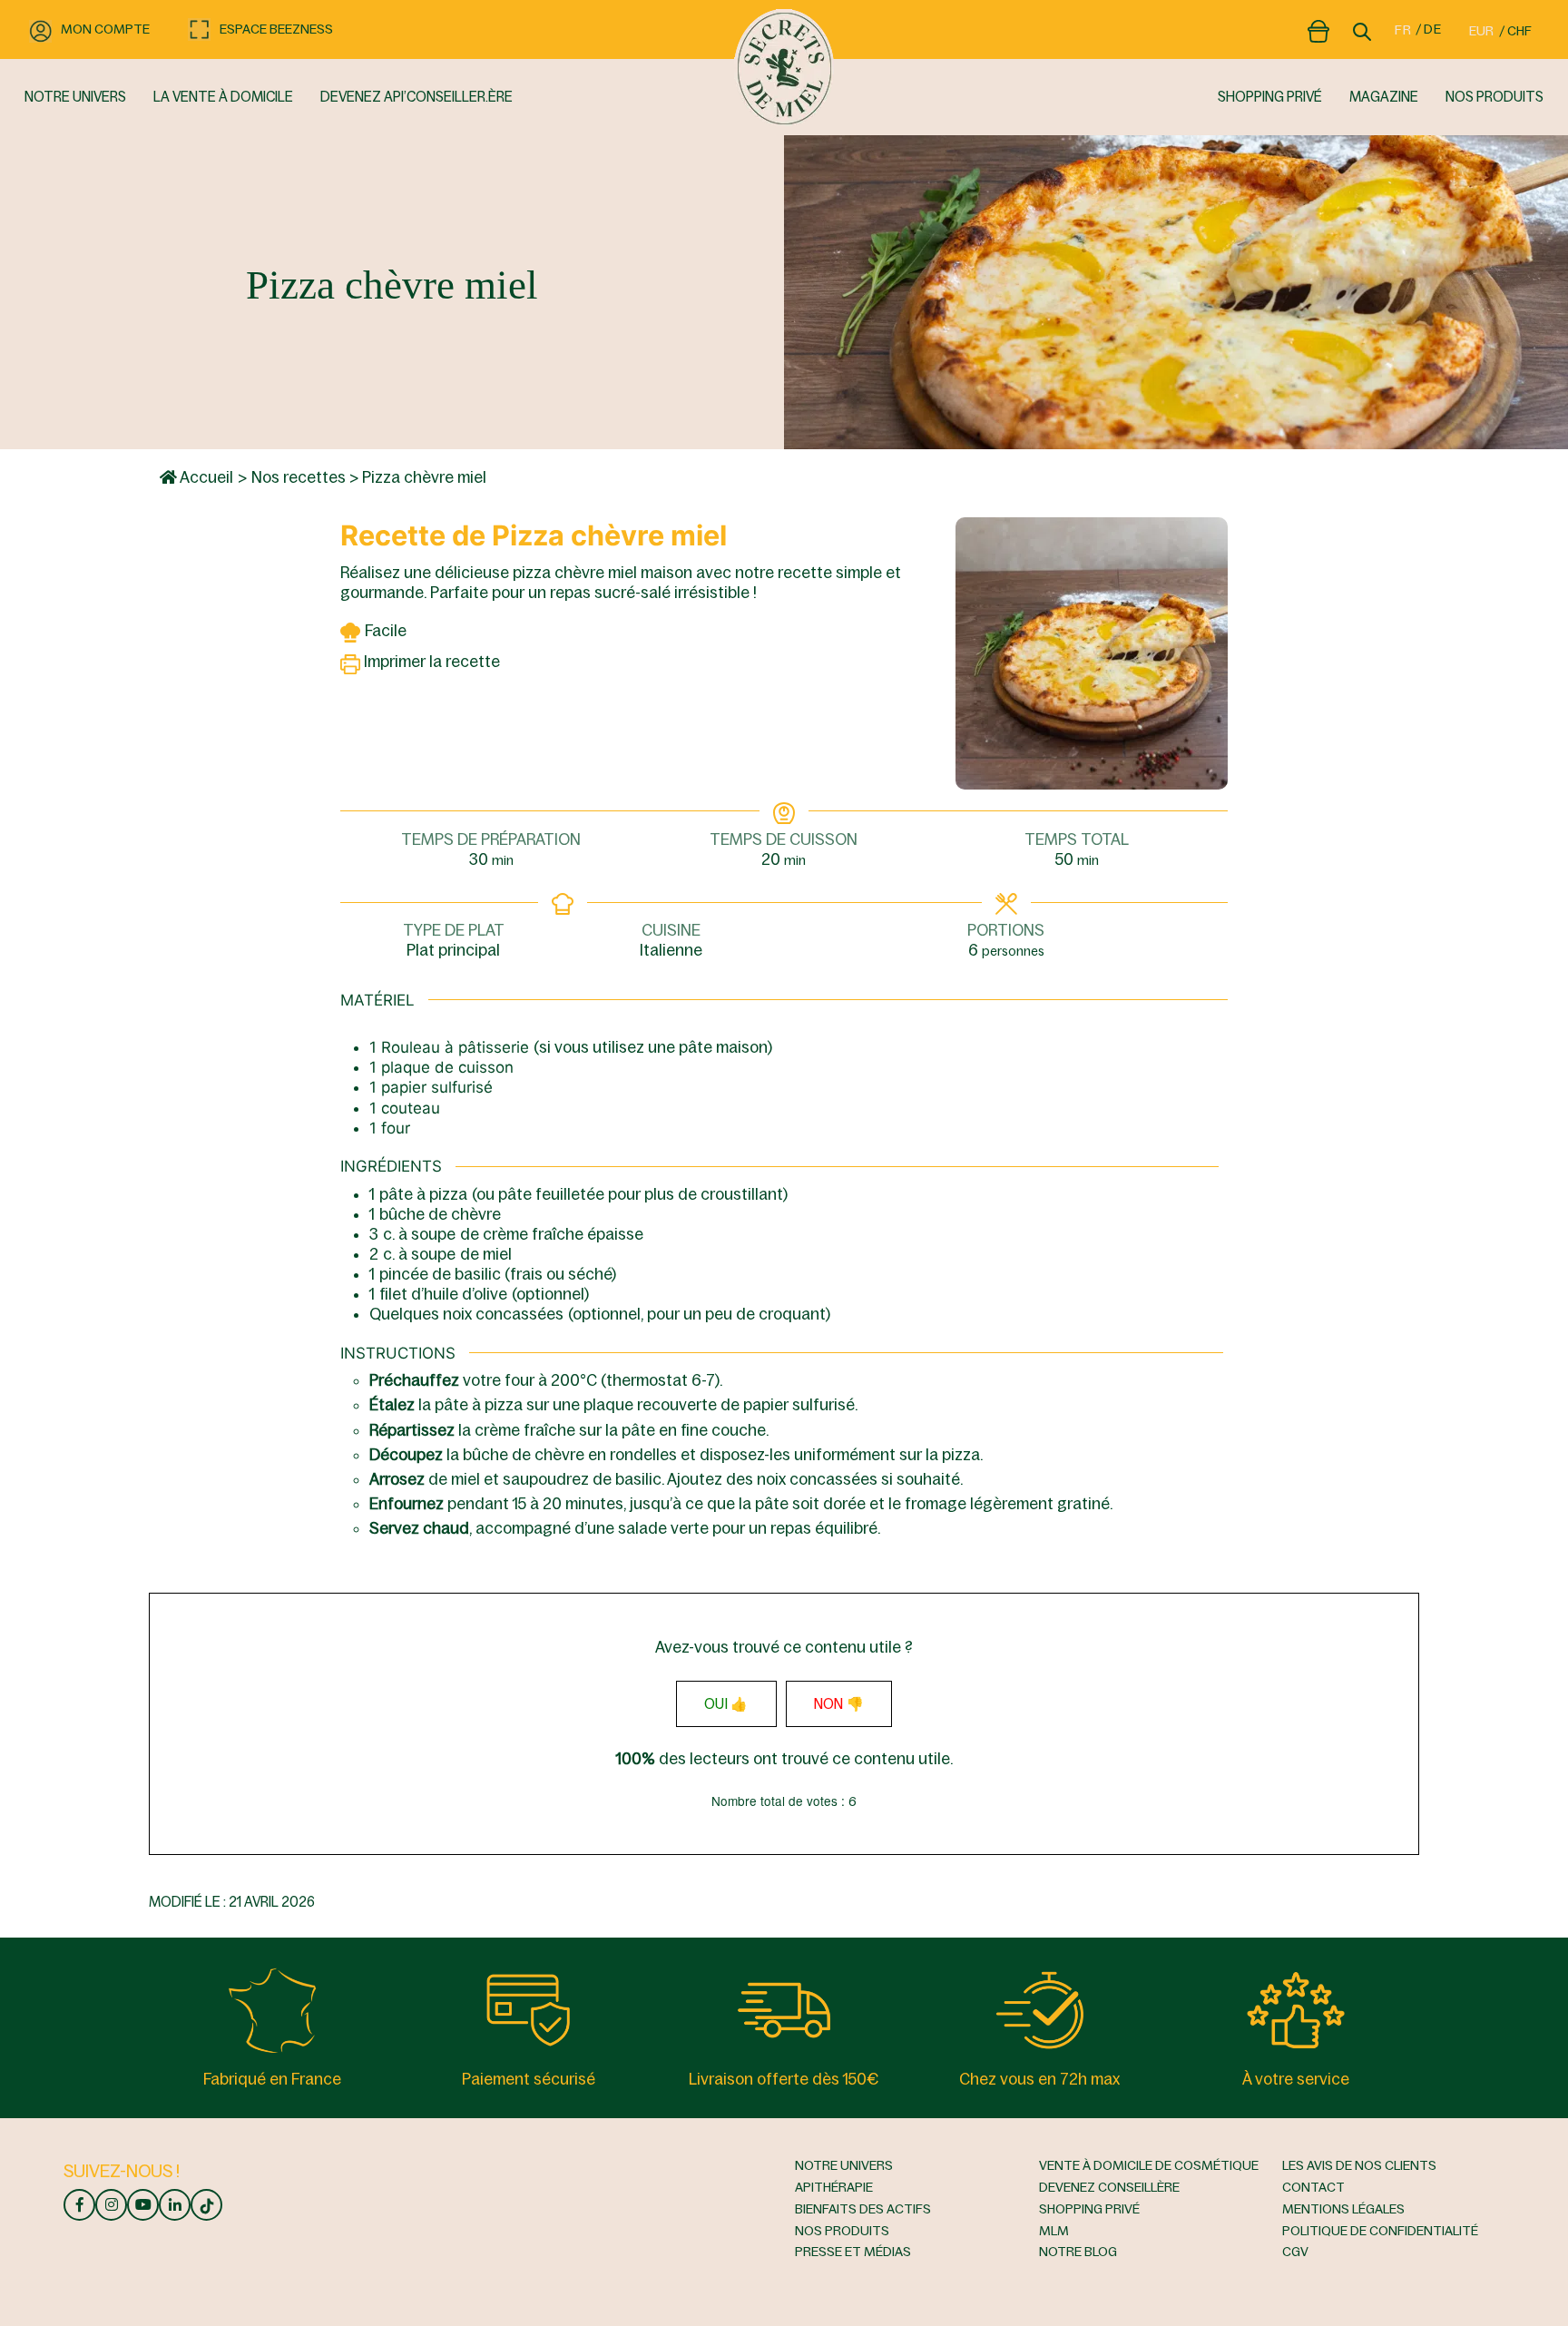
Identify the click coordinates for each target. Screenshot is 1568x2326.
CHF (1519, 31)
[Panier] (1318, 28)
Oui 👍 (726, 1704)
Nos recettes (299, 477)
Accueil (205, 477)
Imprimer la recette (430, 662)
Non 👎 (839, 1704)
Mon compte (105, 29)
